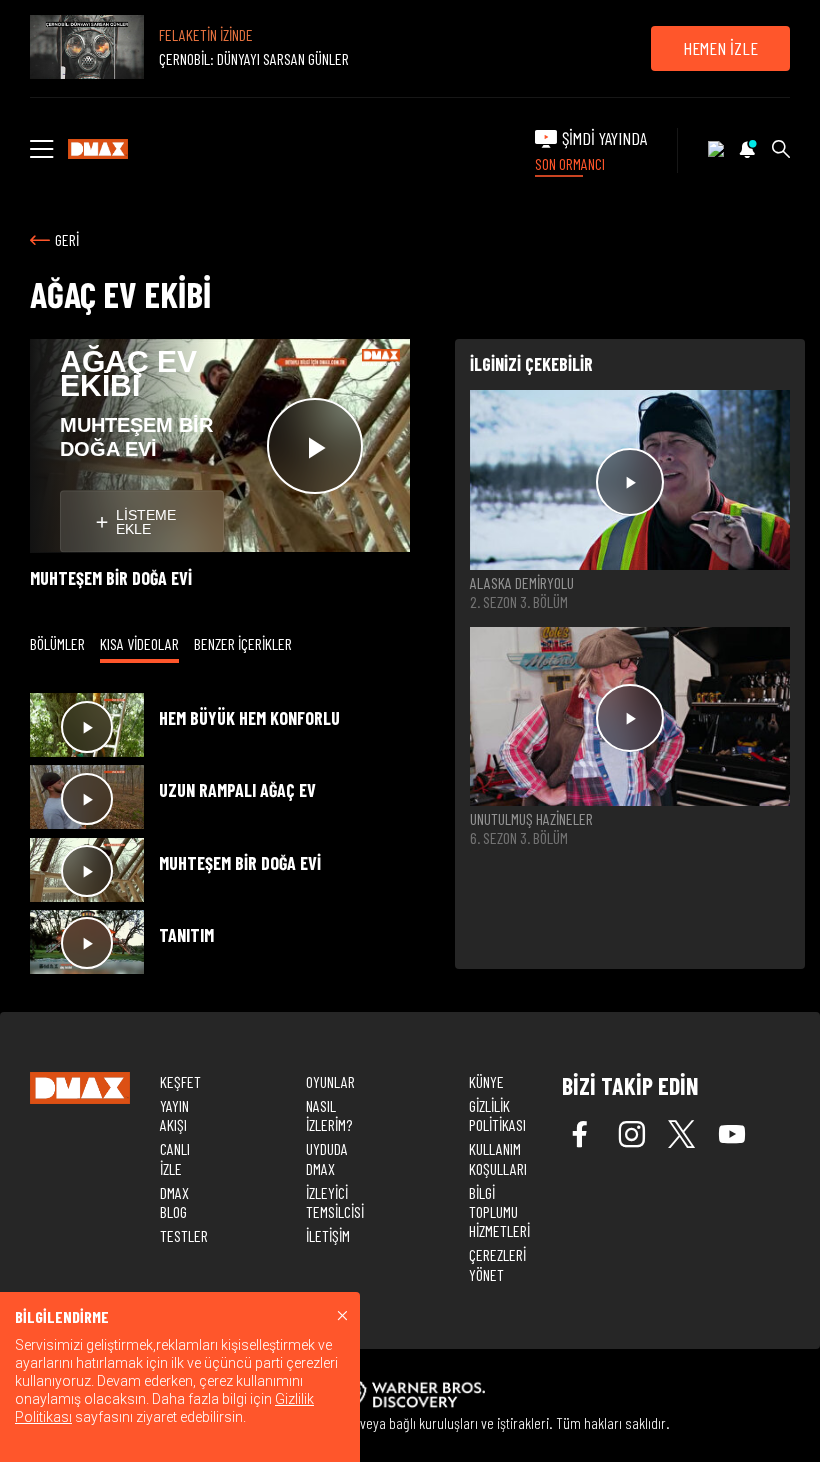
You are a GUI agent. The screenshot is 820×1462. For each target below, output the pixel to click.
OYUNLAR (330, 1081)
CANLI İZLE (175, 1158)
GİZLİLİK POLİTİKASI (497, 1115)
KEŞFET (180, 1081)
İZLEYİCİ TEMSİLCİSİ (335, 1202)
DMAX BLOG (174, 1202)
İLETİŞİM (328, 1235)
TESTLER (184, 1235)
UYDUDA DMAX (327, 1158)
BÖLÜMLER (57, 643)
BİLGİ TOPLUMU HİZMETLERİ (499, 1211)
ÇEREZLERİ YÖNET (497, 1264)
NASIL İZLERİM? (329, 1115)
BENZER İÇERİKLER (243, 643)
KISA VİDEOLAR (139, 643)
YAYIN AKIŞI (174, 1115)
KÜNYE (486, 1081)
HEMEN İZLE (720, 48)
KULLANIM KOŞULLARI (498, 1158)
